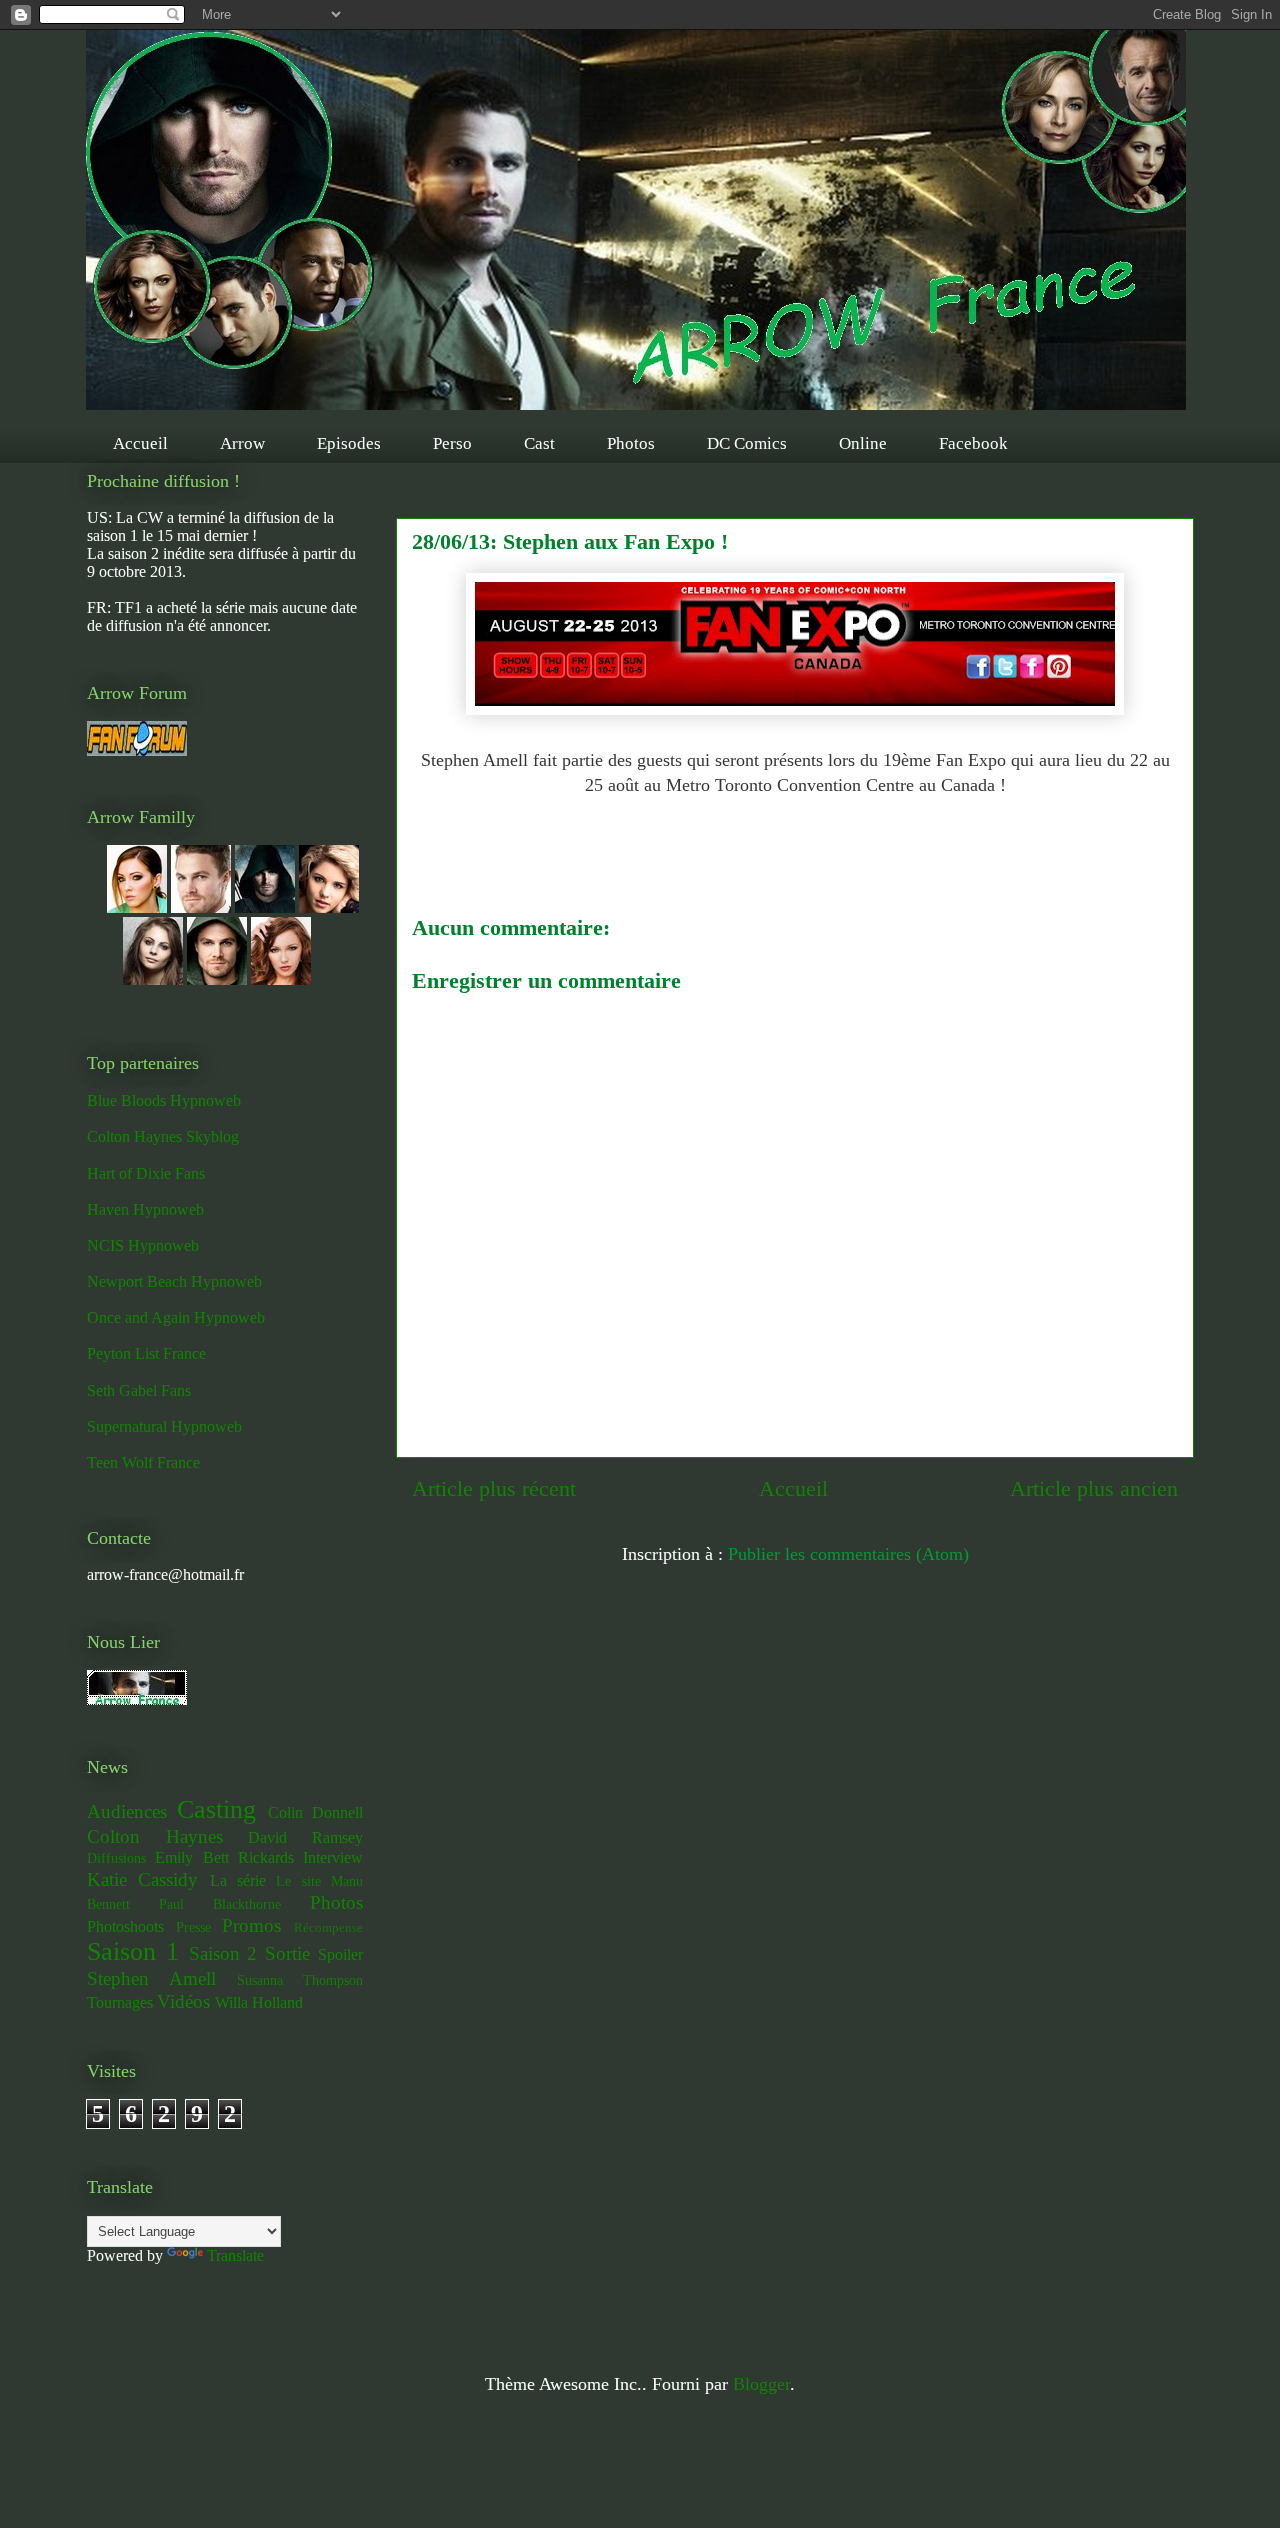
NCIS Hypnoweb (143, 1245)
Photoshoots (125, 1926)
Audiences (127, 1811)
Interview (333, 1857)
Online (863, 443)
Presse (193, 1927)
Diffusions (116, 1858)
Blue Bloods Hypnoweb (164, 1100)
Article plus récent (494, 1489)
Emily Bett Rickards (224, 1857)
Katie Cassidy (142, 1879)
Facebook (973, 443)
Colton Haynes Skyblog (163, 1136)
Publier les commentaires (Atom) (848, 1554)
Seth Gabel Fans (139, 1390)
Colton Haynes (155, 1836)
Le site (298, 1881)
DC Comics (747, 443)
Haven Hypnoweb (145, 1209)
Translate (235, 2255)
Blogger (761, 2384)
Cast (539, 443)
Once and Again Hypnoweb (176, 1317)
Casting (216, 1809)
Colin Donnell (315, 1812)
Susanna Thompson (300, 1980)
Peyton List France (146, 1353)
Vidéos (183, 2001)
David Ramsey (305, 1837)
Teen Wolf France (143, 1462)
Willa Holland (259, 2002)
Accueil (140, 443)
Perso (452, 443)
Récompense (328, 1928)
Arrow (242, 443)
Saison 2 (223, 1953)
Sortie (287, 1953)
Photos (631, 443)
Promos (251, 1925)
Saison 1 (133, 1951)
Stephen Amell (151, 1978)
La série (238, 1880)
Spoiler (340, 1954)
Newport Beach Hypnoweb (174, 1281)
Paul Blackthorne (220, 1904)
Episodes (349, 443)
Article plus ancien (1094, 1489)
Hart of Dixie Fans (146, 1173)
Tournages (120, 2002)
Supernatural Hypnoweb (164, 1426)
